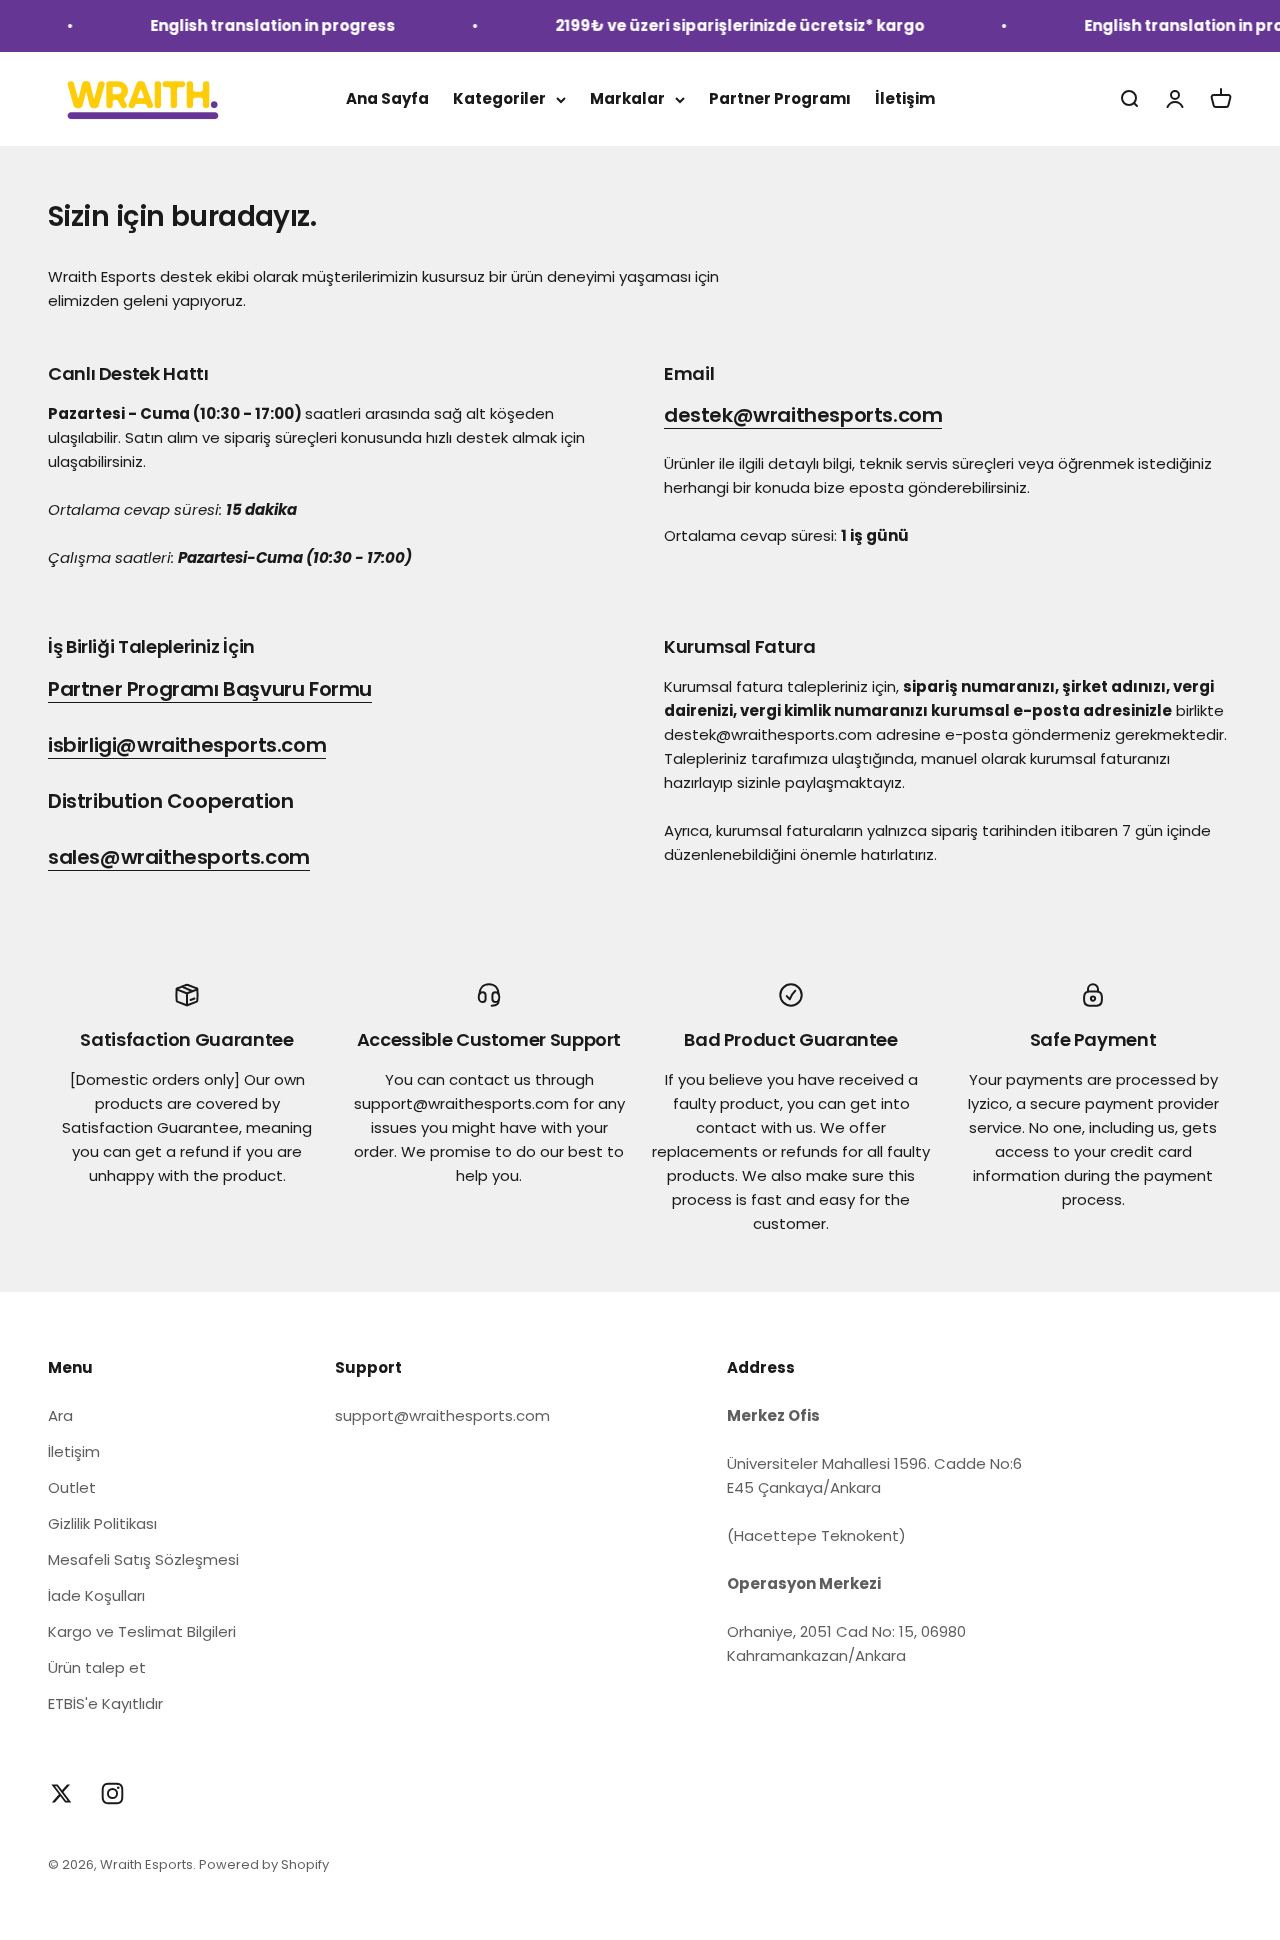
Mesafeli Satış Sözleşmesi (143, 1559)
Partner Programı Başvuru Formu (210, 689)
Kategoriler (499, 98)
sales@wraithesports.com (179, 857)
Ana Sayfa (387, 98)
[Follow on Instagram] (112, 1793)
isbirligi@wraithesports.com (187, 745)
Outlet (72, 1487)
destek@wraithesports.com (803, 415)
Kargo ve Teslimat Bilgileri (142, 1631)
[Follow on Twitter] (61, 1793)
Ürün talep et (97, 1667)
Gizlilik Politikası (102, 1523)
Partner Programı (780, 98)
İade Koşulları (96, 1595)
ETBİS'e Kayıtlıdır (105, 1703)
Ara (60, 1415)
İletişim (905, 98)
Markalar (627, 98)
